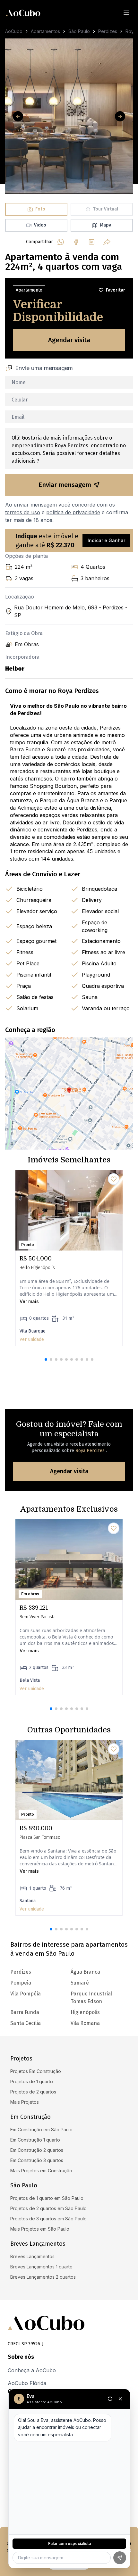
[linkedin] (91, 242)
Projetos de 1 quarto (32, 2081)
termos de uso (23, 512)
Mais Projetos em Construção (41, 2171)
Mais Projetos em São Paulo (40, 2229)
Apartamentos (45, 31)
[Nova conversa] (110, 2399)
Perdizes (108, 31)
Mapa (106, 225)
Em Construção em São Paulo (41, 2130)
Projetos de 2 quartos (33, 2092)
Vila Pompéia (26, 1994)
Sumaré (80, 1983)
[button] (46, 1359)
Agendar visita (69, 340)
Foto (40, 209)
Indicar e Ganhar (106, 540)
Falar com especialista (69, 2543)
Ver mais (29, 1301)
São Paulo (79, 31)
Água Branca (85, 1972)
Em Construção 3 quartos (37, 2160)
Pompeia (21, 1983)
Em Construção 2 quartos (37, 2150)
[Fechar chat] (120, 2399)
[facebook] (76, 242)
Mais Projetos (25, 2102)
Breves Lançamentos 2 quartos (43, 2277)
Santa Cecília (26, 2023)
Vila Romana (85, 2023)
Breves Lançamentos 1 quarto (41, 2267)
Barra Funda (25, 2012)
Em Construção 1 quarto (35, 2140)
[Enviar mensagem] (120, 2558)
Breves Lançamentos (32, 2256)
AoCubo (14, 31)
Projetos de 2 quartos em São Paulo (48, 2208)
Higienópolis (85, 2012)
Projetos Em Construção (36, 2071)
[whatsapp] (61, 242)
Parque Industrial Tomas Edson (91, 1998)
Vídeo (40, 225)
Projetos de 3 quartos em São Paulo (48, 2219)
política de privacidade (73, 512)
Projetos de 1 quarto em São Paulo (47, 2198)
